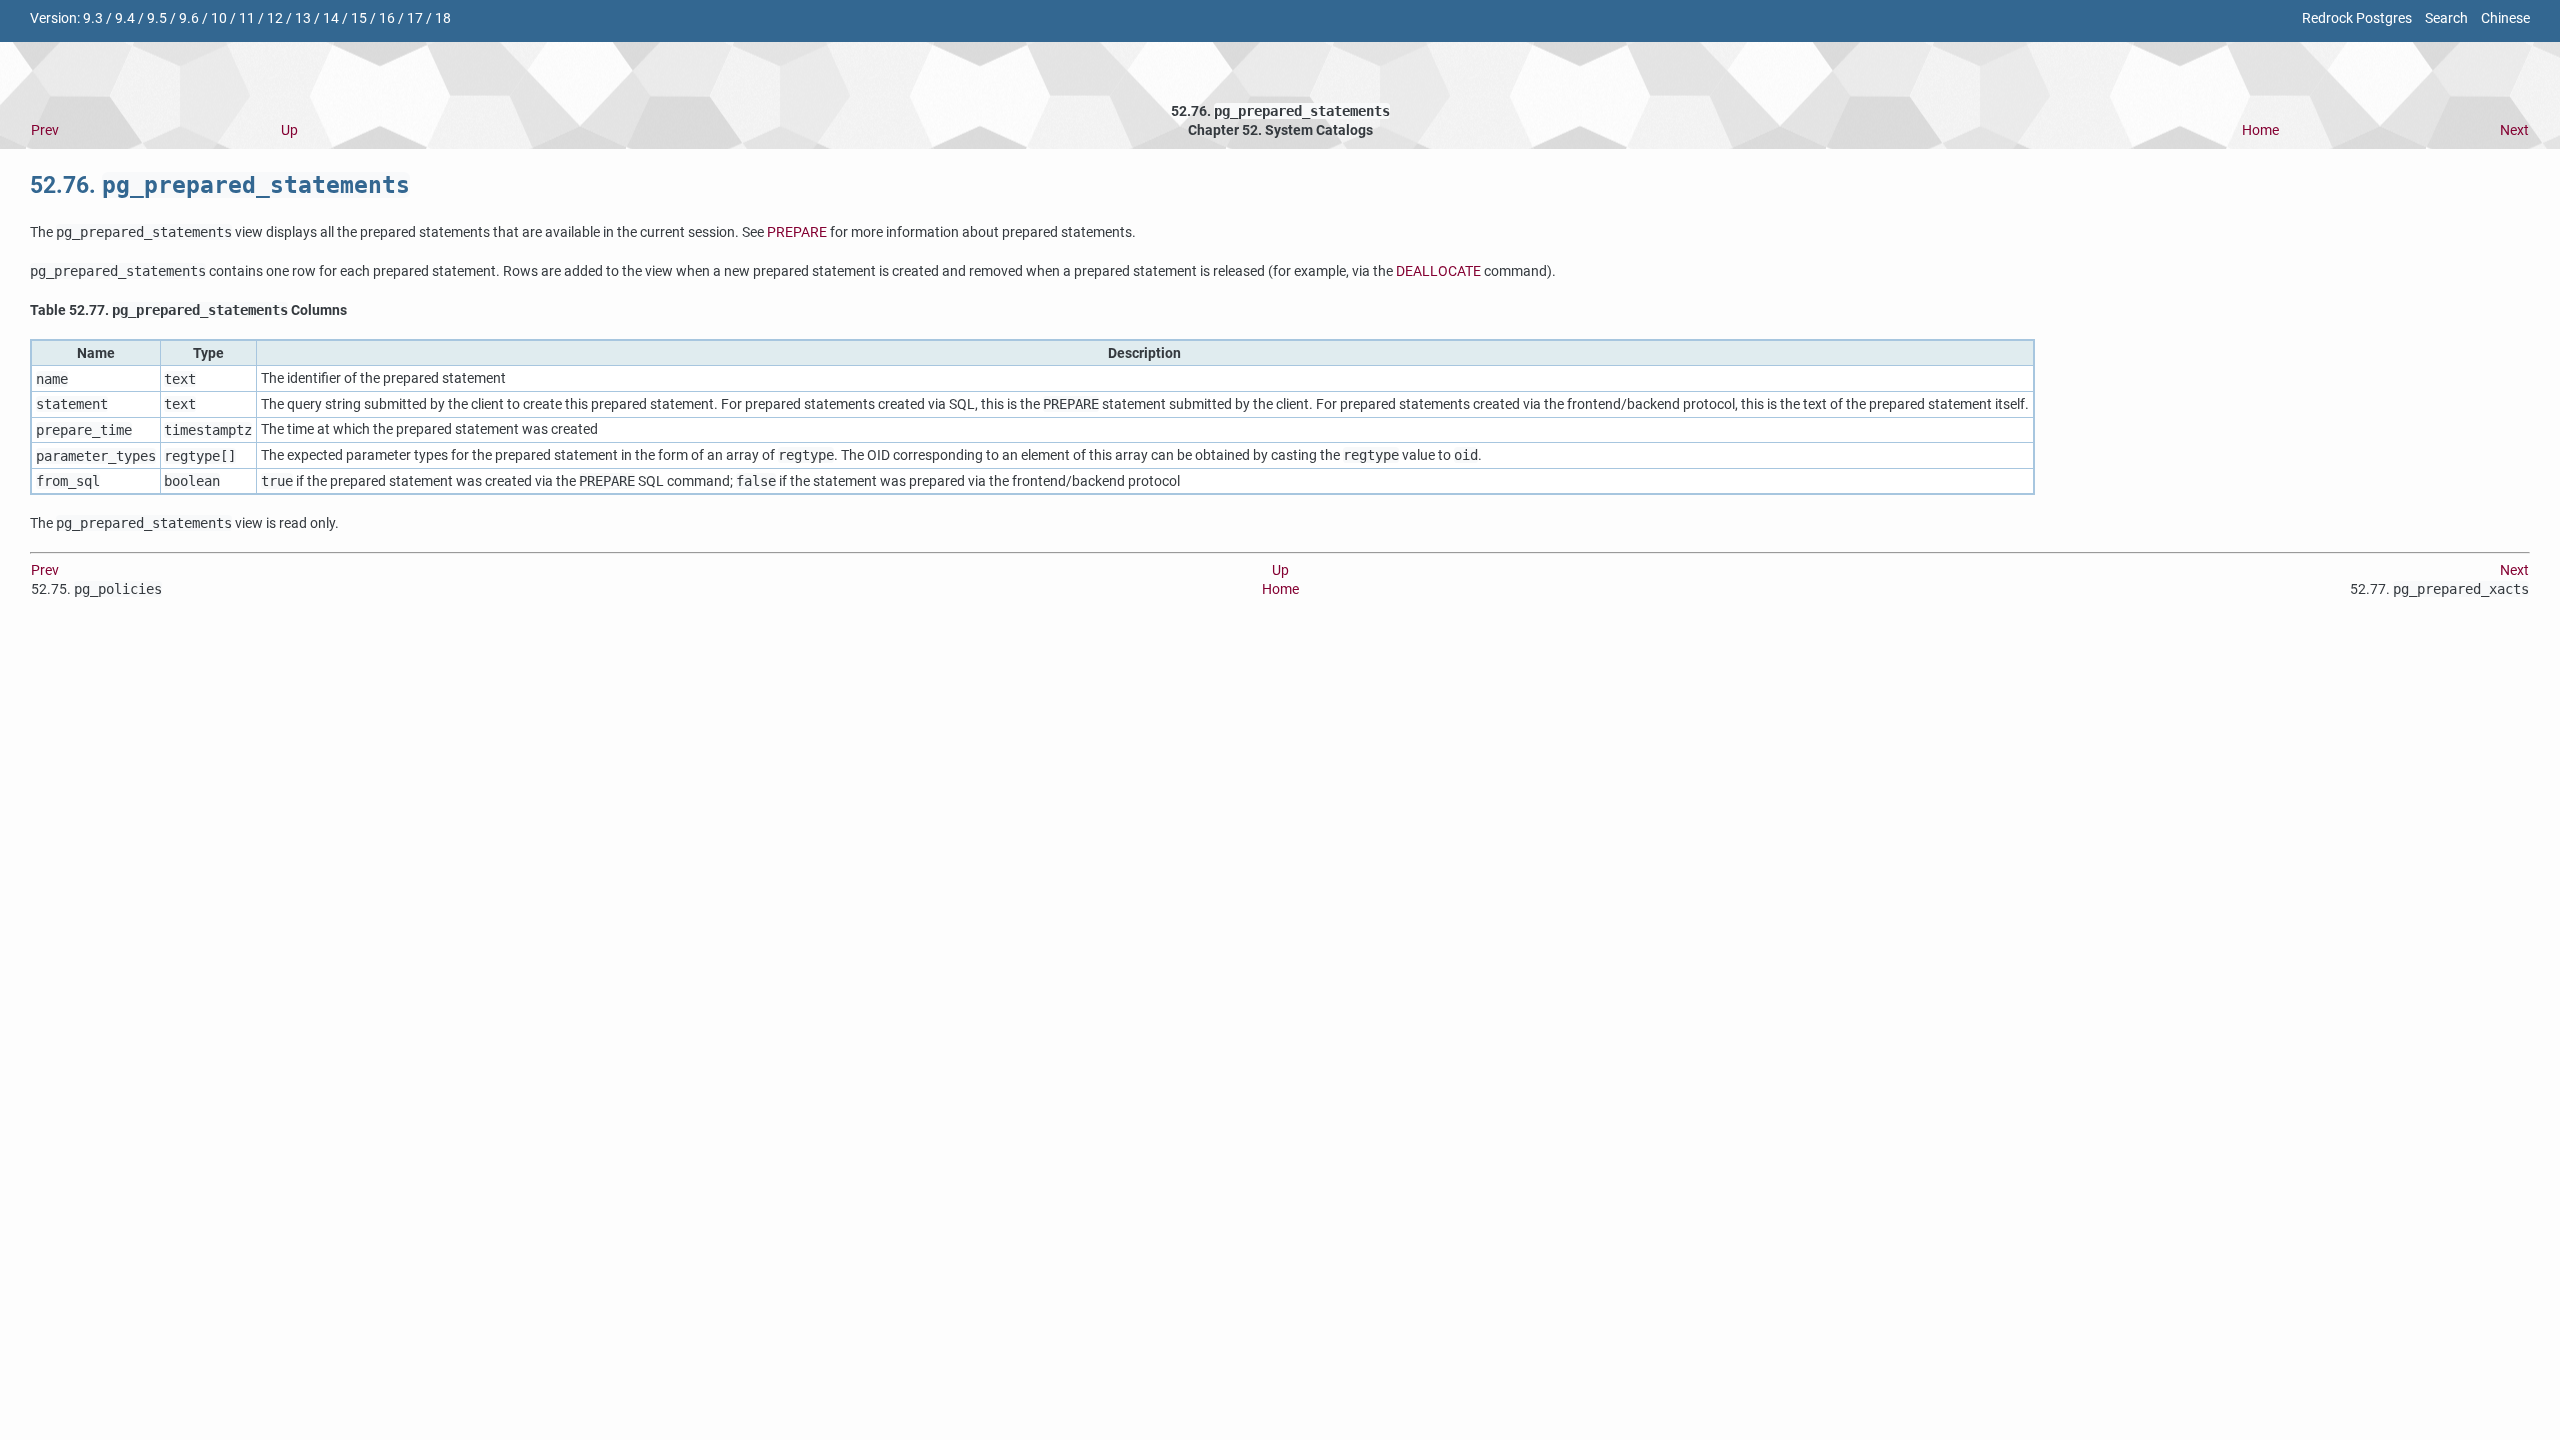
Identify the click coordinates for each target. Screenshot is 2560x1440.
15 (359, 18)
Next (2514, 130)
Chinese (2505, 18)
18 (443, 18)
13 (303, 18)
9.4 (125, 18)
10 (219, 18)
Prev (45, 130)
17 (415, 18)
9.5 (157, 18)
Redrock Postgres (2357, 18)
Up (289, 130)
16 (387, 18)
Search (2446, 18)
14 (331, 18)
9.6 (189, 18)
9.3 (93, 18)
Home (2260, 130)
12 (275, 18)
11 (247, 18)
